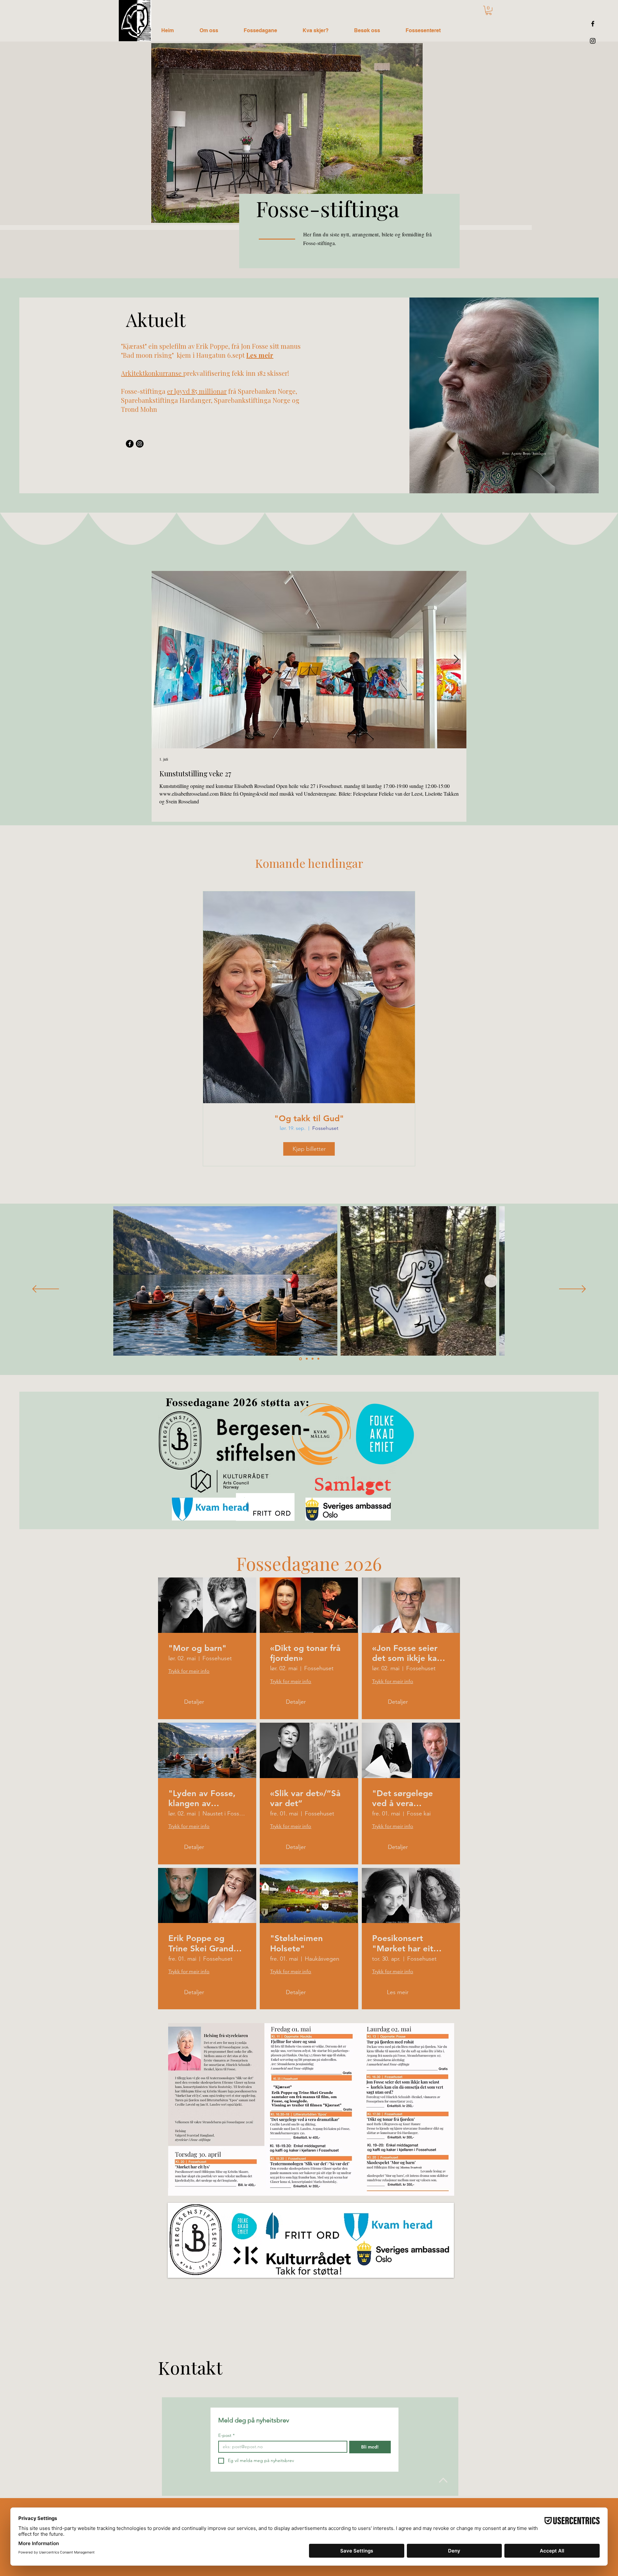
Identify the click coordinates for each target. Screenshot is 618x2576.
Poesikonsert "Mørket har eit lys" (403, 1943)
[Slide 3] (313, 1359)
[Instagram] (593, 41)
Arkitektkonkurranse (152, 373)
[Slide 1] (300, 1359)
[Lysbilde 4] (318, 1359)
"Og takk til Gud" (309, 1118)
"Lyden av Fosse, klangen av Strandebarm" (202, 1798)
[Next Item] (456, 660)
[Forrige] (46, 1289)
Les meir (260, 355)
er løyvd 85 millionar (197, 391)
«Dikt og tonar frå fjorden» (305, 1653)
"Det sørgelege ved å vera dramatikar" (403, 1798)
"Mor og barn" (197, 1648)
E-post (226, 2435)
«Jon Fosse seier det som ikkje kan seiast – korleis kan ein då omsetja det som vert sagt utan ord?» (411, 1653)
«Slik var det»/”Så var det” (305, 1798)
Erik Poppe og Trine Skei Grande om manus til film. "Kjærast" (204, 1943)
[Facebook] (593, 24)
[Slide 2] (307, 1359)
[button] (489, 10)
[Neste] (572, 1289)
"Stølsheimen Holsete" (296, 1943)
